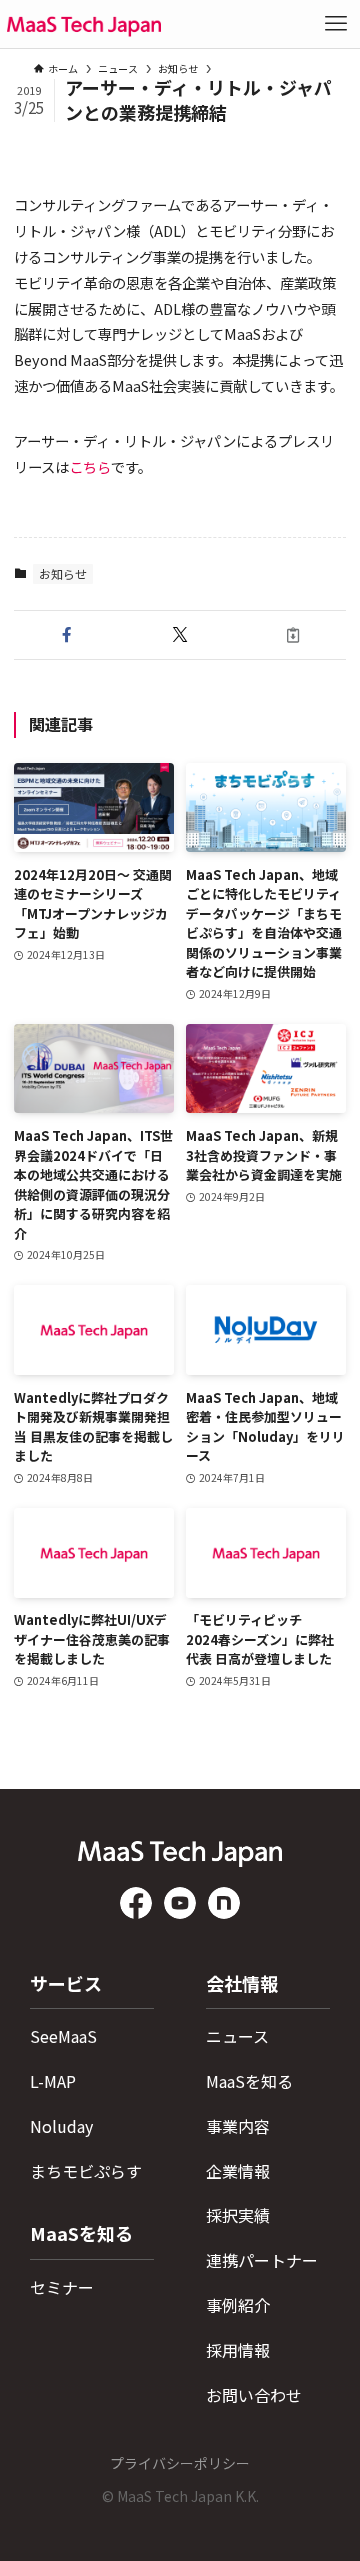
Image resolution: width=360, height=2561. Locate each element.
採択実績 (238, 2215)
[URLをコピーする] (293, 635)
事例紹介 (238, 2305)
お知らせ (63, 573)
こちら (90, 466)
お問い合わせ (254, 2395)
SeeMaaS (63, 2036)
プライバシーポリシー (180, 2463)
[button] (66, 635)
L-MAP (53, 2081)
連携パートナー (262, 2260)
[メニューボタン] (336, 24)
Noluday (61, 2126)
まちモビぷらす (86, 2171)
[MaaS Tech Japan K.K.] (83, 24)
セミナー (62, 2287)
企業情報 (238, 2171)
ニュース (237, 2036)
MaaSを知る (249, 2081)
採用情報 (238, 2350)
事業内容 (238, 2126)
